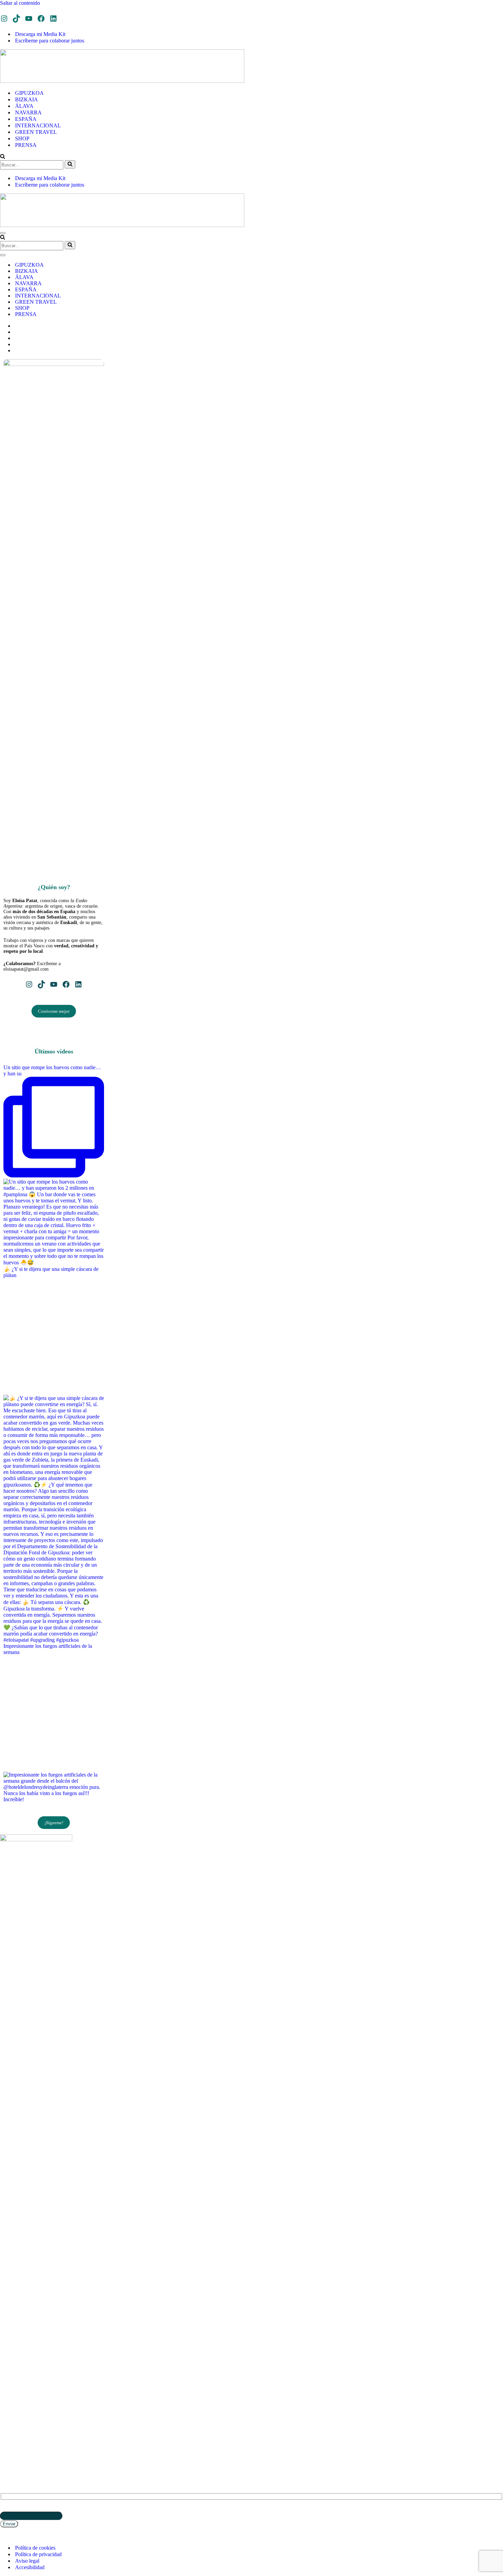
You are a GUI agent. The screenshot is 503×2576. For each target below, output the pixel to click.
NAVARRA (28, 112)
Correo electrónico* (21, 2508)
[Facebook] (41, 18)
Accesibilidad (30, 2567)
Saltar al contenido (20, 3)
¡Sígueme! (54, 1823)
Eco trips (10, 2419)
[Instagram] (4, 18)
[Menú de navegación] (3, 233)
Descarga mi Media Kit (40, 34)
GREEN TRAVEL (36, 132)
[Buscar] (3, 157)
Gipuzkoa (11, 2384)
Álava (7, 2400)
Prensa (8, 2429)
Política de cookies (35, 2548)
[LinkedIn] (53, 18)
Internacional (17, 2410)
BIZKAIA (27, 99)
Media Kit (11, 2440)
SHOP (22, 138)
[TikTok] (16, 18)
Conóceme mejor (54, 1011)
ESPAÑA (26, 119)
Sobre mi (10, 2435)
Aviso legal (27, 2561)
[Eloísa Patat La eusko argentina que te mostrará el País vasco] (122, 81)
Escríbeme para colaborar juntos (50, 41)
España (8, 2405)
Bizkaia (9, 2389)
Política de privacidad (38, 2554)
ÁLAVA (24, 106)
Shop (5, 2424)
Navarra (10, 2395)
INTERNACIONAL (38, 125)
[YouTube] (29, 18)
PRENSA (26, 145)
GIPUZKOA (29, 93)
